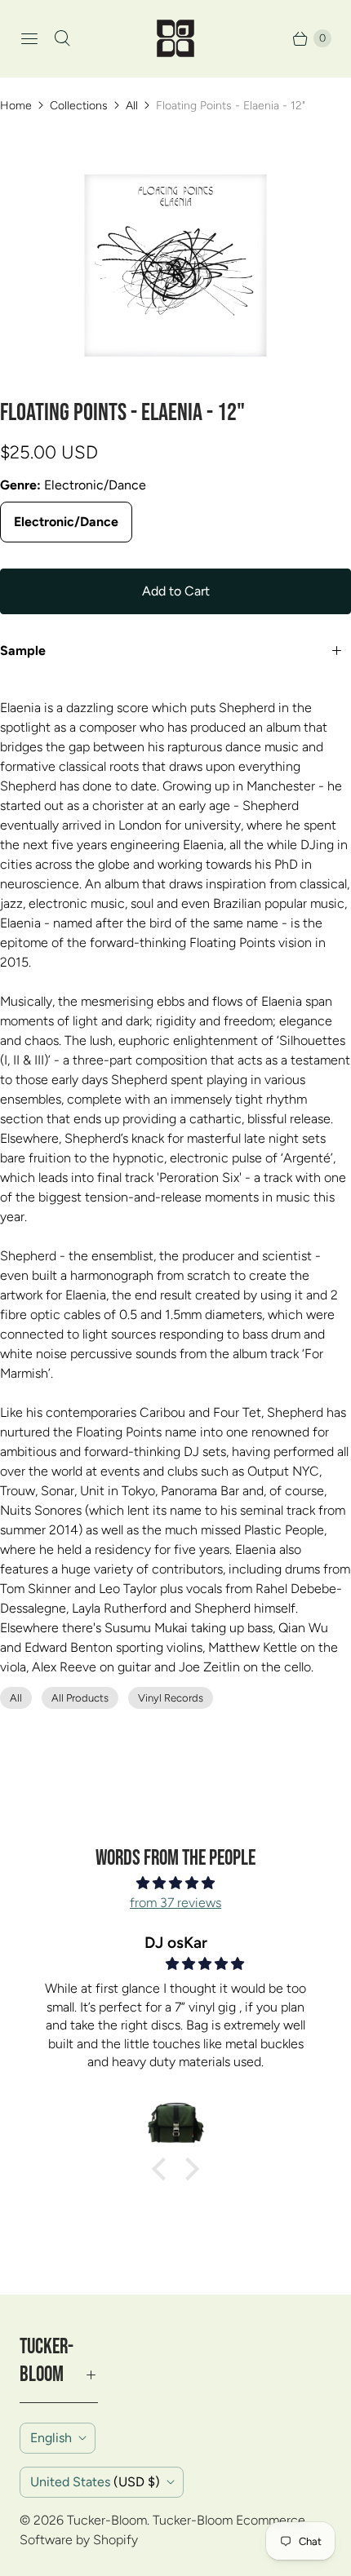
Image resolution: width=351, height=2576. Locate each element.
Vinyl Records (171, 1698)
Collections (79, 106)
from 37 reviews (175, 1903)
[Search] (62, 38)
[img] (175, 1883)
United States (95, 2482)
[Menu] (29, 38)
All (132, 106)
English (51, 2438)
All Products (80, 1698)
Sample (23, 651)
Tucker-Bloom (107, 2520)
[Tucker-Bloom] (175, 38)
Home (16, 106)
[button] (163, 2169)
